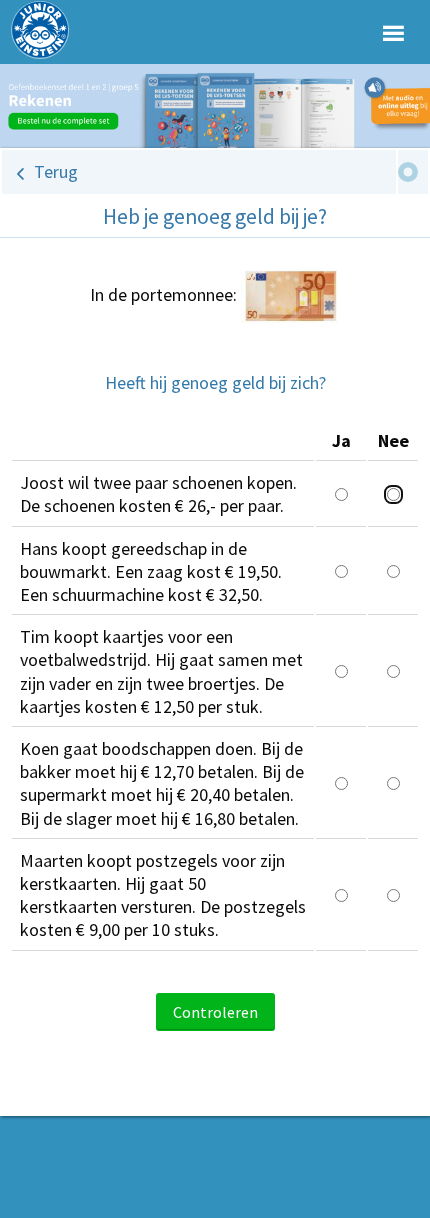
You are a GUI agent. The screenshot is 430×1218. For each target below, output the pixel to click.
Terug (56, 171)
